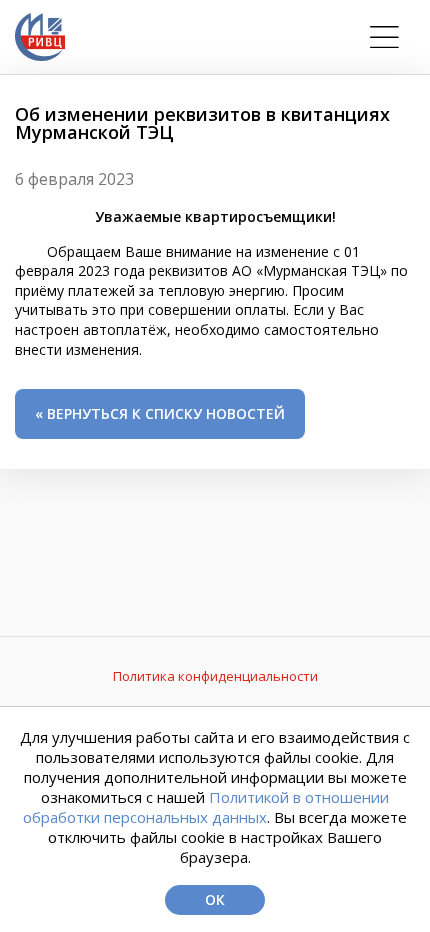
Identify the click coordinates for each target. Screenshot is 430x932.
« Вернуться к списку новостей (160, 413)
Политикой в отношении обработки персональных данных (206, 807)
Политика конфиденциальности (215, 676)
